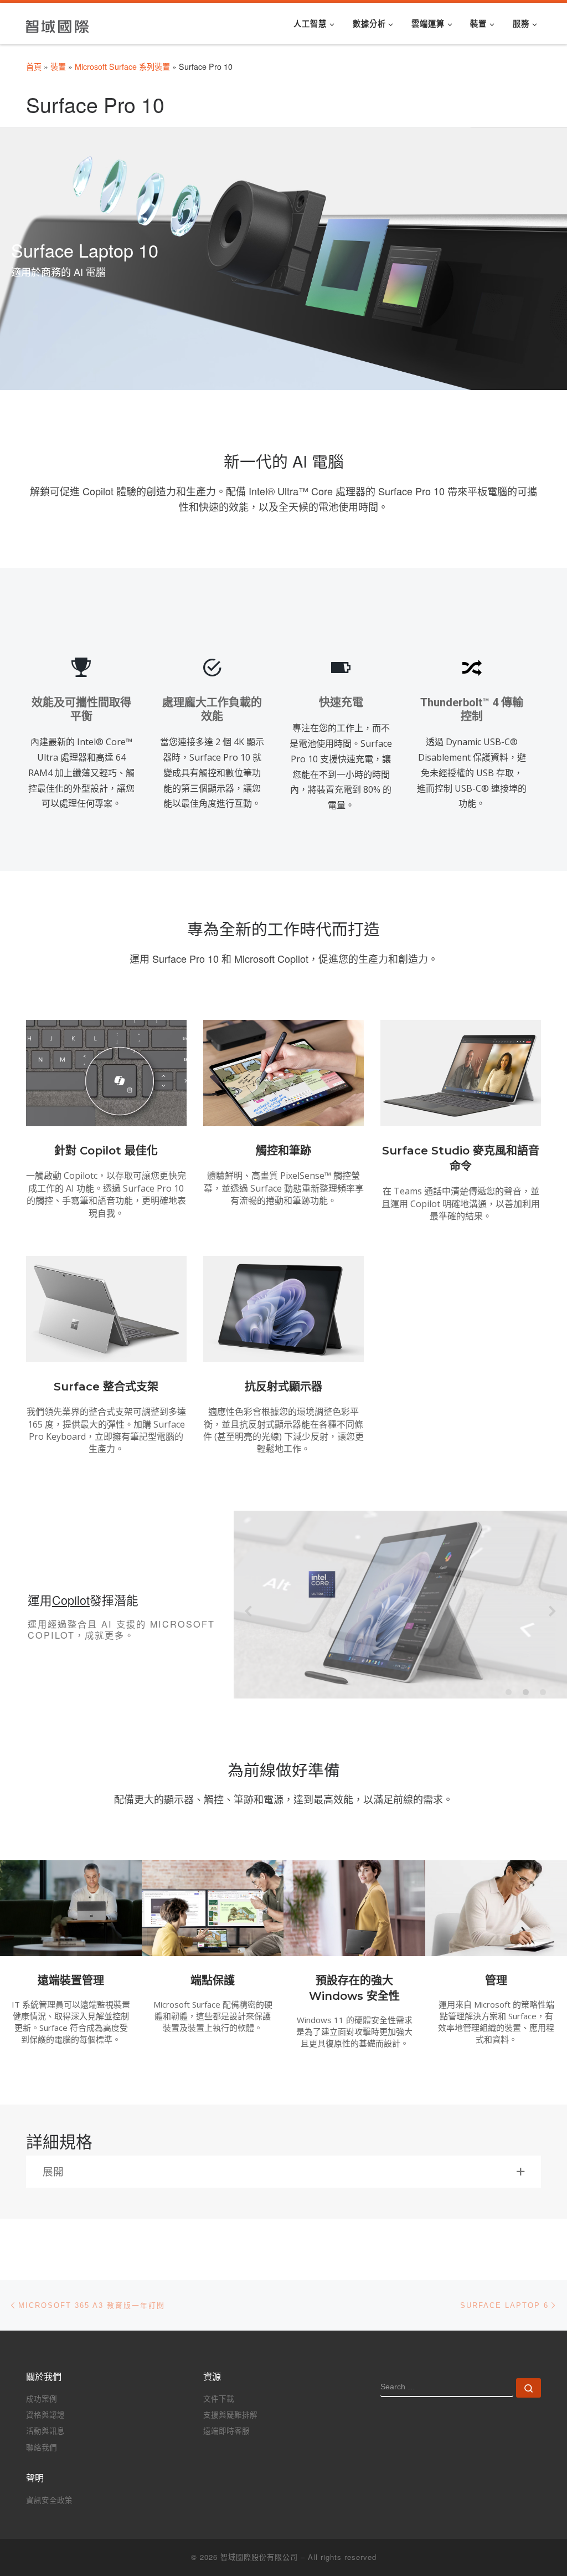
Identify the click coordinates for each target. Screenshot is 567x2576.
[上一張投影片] (248, 1611)
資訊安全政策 (49, 2500)
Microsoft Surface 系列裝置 (122, 66)
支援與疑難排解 (230, 2415)
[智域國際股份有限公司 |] (58, 23)
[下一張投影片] (552, 1611)
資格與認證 (45, 2415)
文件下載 (219, 2398)
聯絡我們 (42, 2447)
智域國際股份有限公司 (259, 2557)
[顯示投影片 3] (543, 1692)
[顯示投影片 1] (509, 1692)
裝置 (58, 66)
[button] (283, 2172)
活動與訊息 (45, 2431)
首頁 (34, 66)
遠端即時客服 (226, 2431)
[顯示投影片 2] (526, 1692)
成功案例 (42, 2398)
